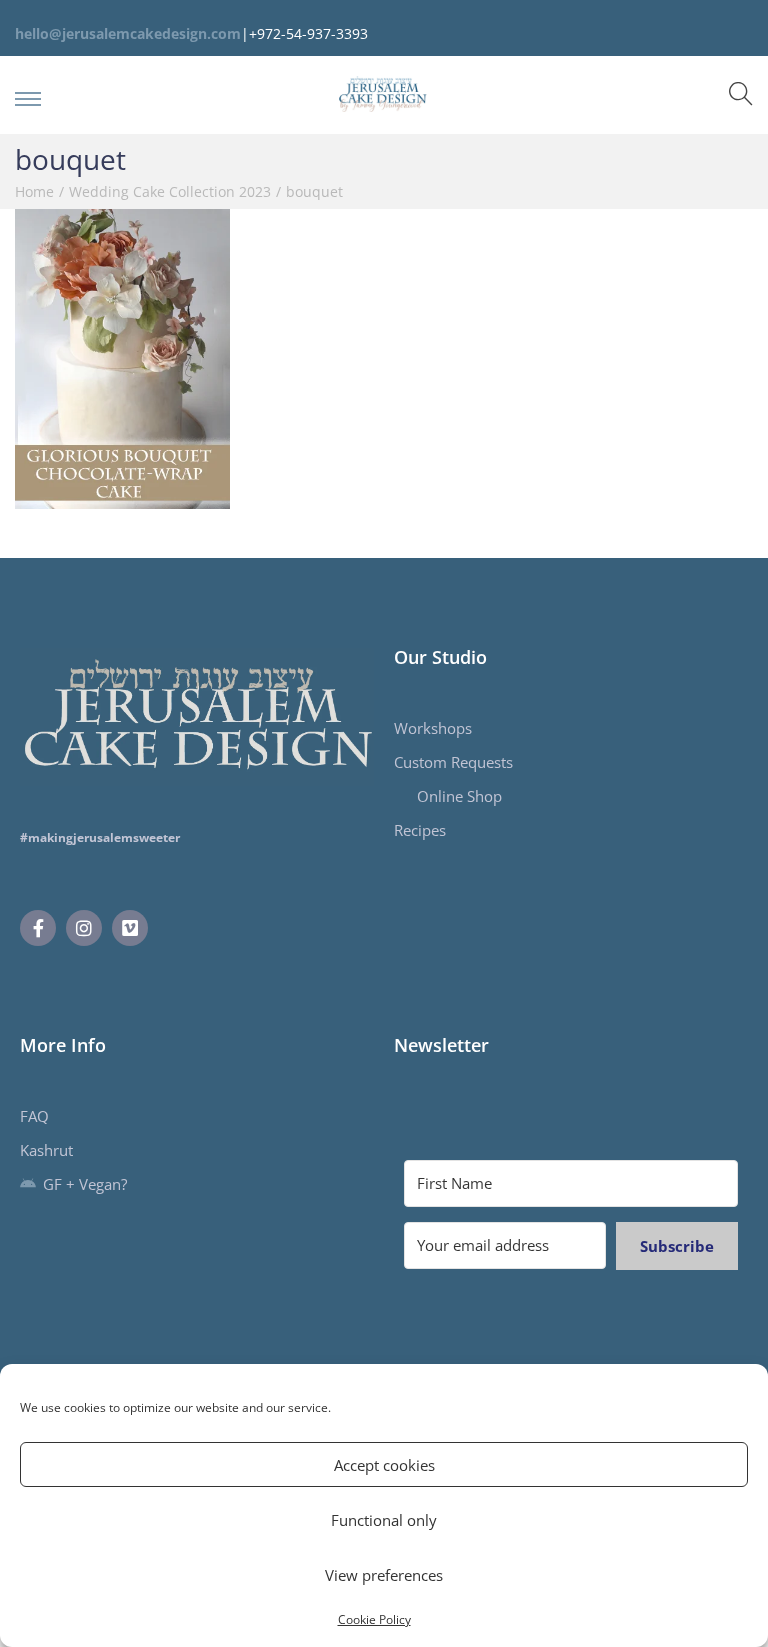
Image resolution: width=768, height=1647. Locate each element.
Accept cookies (384, 1465)
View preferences (384, 1575)
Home (34, 191)
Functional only (384, 1520)
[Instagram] (84, 928)
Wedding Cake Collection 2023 (170, 191)
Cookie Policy (374, 1619)
